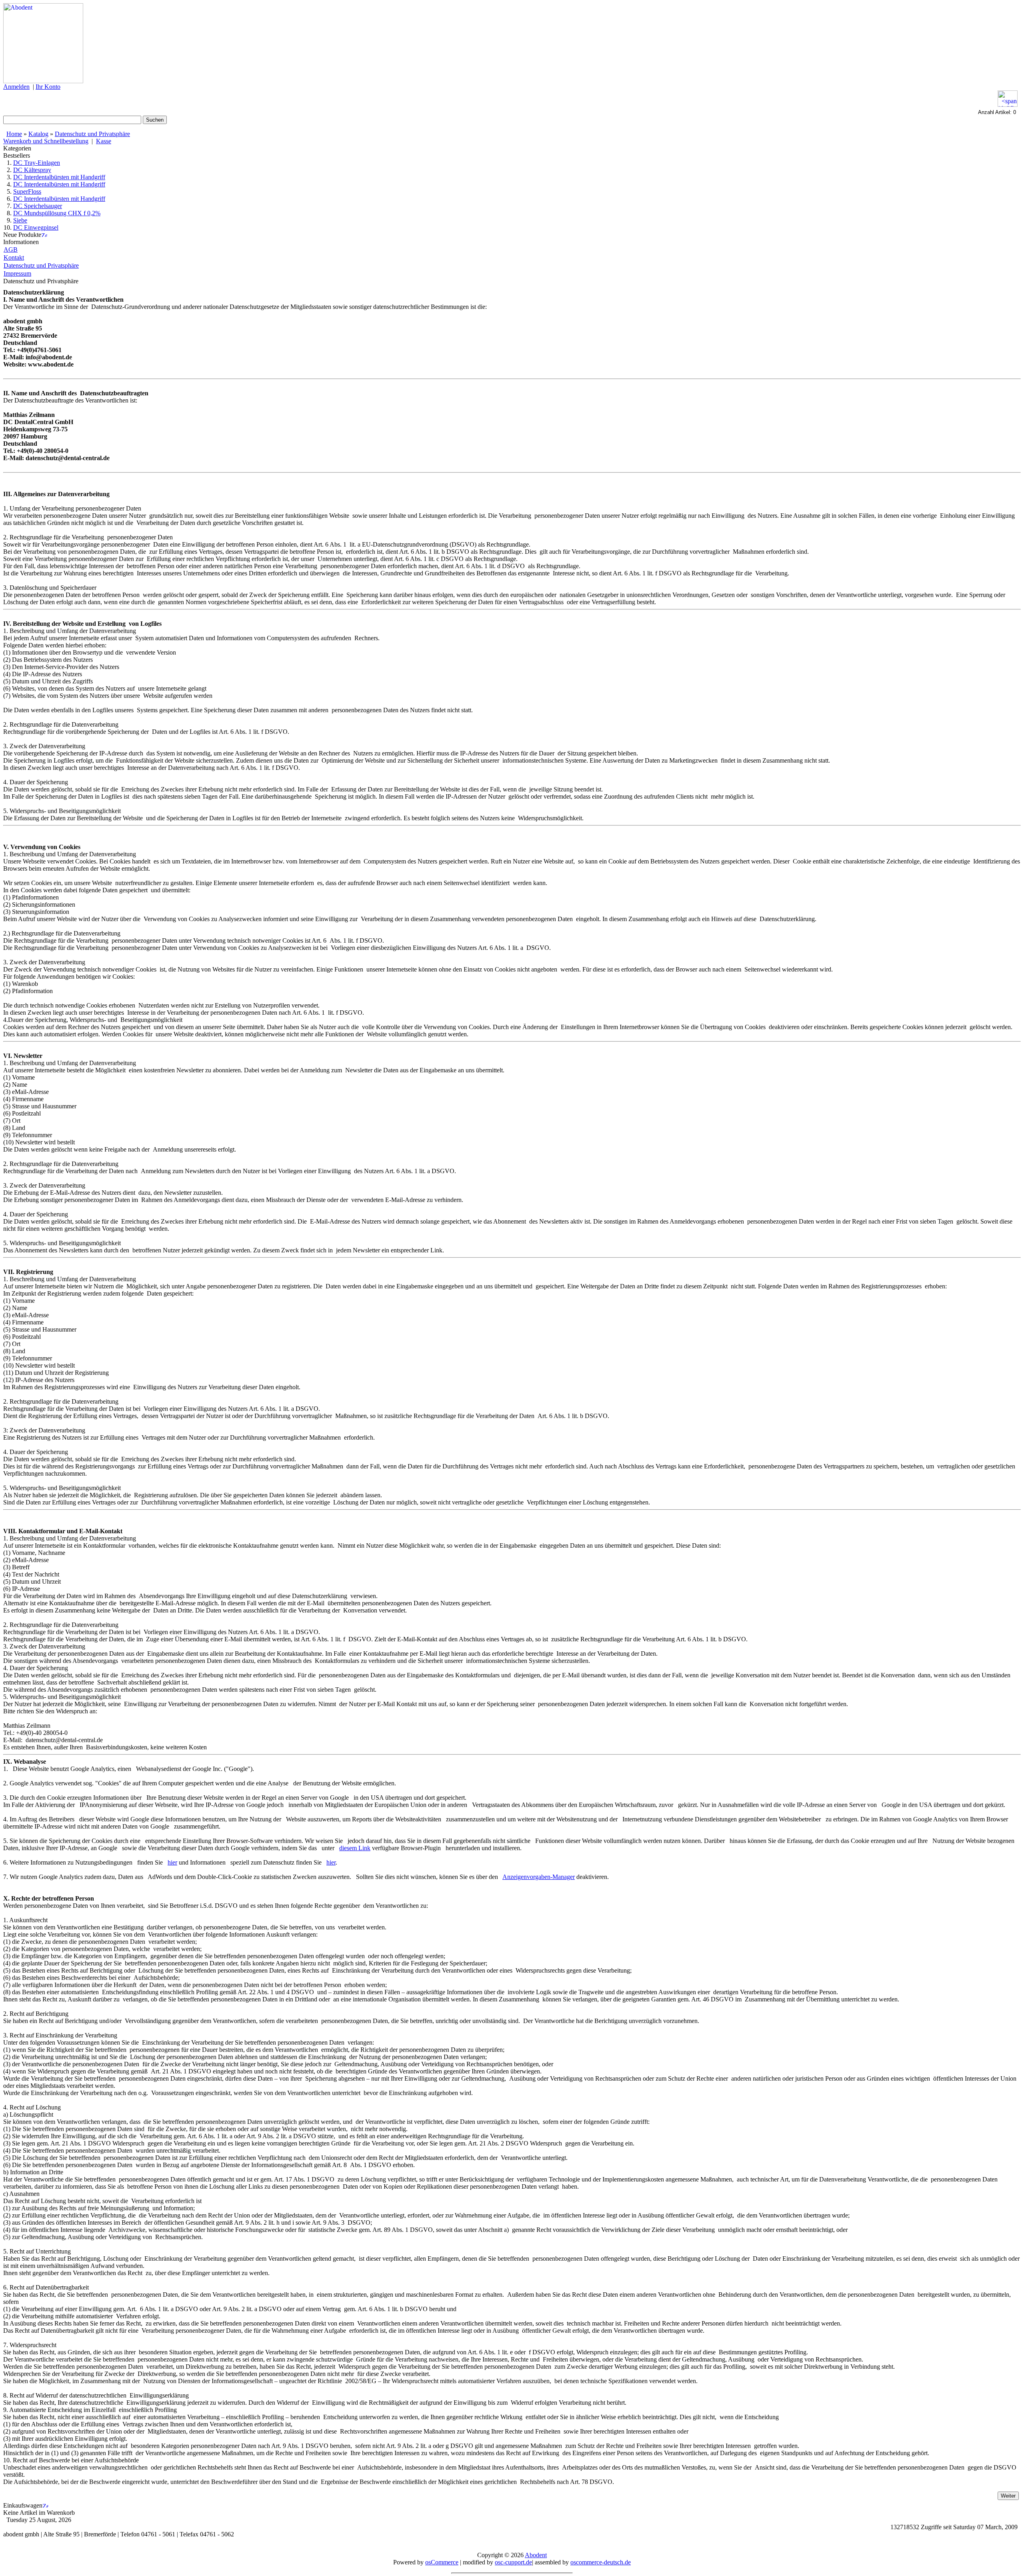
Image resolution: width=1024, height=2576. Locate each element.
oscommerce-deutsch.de (601, 2562)
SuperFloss (27, 191)
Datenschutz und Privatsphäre (92, 134)
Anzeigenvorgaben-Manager (539, 1877)
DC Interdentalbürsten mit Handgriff (59, 177)
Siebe (20, 220)
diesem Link (355, 1848)
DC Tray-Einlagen (37, 163)
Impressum (17, 273)
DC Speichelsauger (38, 206)
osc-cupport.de (513, 2562)
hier (172, 1862)
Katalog (38, 134)
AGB (11, 249)
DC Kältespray (32, 170)
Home (14, 134)
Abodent (536, 2555)
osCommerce (442, 2562)
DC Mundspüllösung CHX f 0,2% (57, 213)
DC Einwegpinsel (36, 227)
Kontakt (14, 257)
